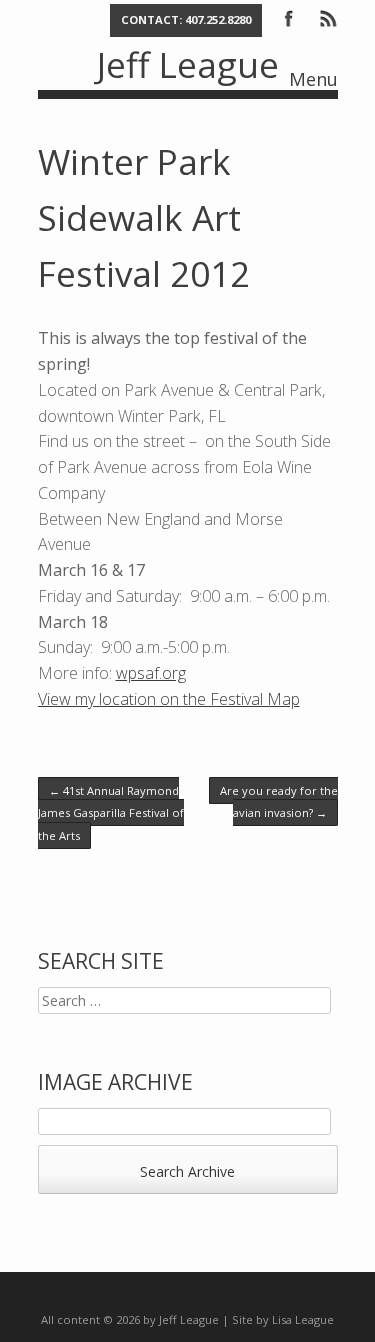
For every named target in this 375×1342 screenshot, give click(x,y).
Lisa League (303, 1319)
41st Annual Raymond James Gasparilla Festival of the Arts (111, 813)
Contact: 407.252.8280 (186, 19)
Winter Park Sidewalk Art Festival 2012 (144, 217)
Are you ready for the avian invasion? (279, 801)
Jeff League (188, 64)
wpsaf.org (151, 673)
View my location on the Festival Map (169, 699)
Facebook (289, 17)
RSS (327, 17)
